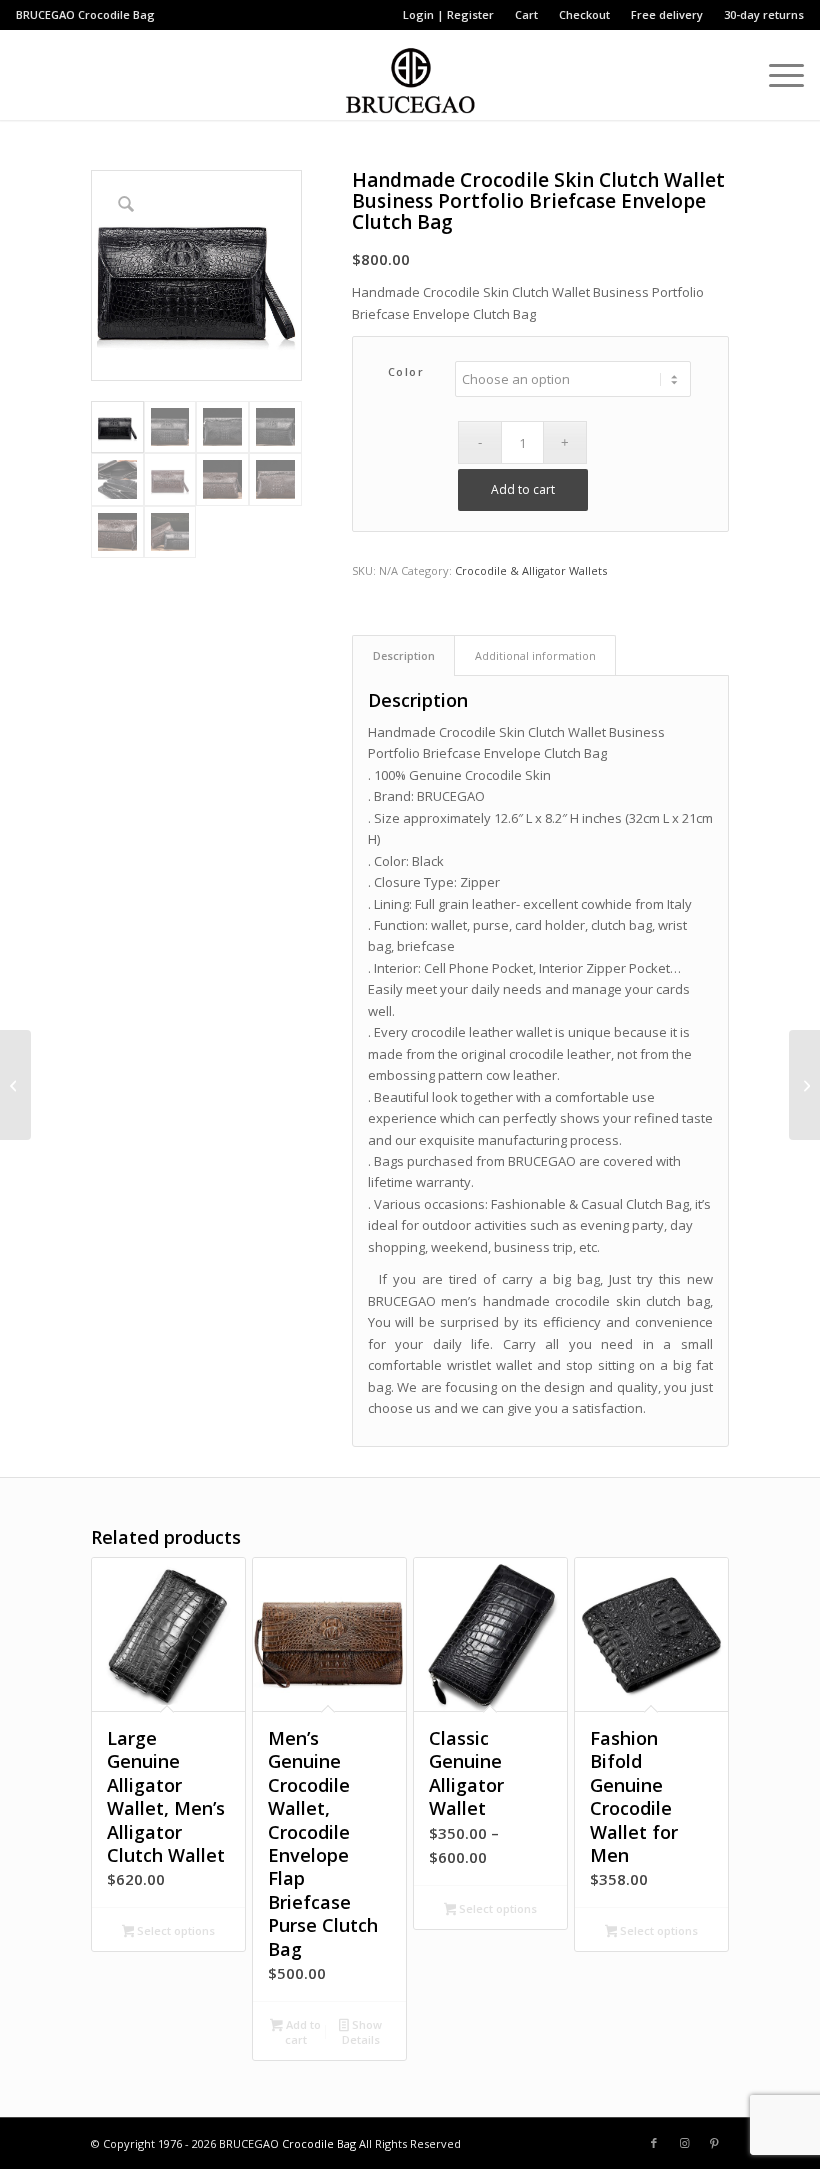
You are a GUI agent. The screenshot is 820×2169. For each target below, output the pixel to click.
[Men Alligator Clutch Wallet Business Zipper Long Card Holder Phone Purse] (15, 1085)
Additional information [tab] (535, 655)
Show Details (362, 2032)
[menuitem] (449, 15)
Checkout (584, 14)
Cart (526, 14)
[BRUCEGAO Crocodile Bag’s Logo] (410, 75)
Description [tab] (404, 655)
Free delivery (667, 14)
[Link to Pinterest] (714, 2143)
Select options (174, 1930)
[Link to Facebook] (654, 2143)
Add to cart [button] (302, 2032)
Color (406, 371)
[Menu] (776, 75)
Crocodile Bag (116, 14)
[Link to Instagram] (684, 2143)
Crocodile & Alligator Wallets (531, 570)
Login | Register (448, 14)
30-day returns (764, 14)
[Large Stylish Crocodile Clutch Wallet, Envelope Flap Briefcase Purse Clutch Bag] (804, 1085)
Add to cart (523, 489)
